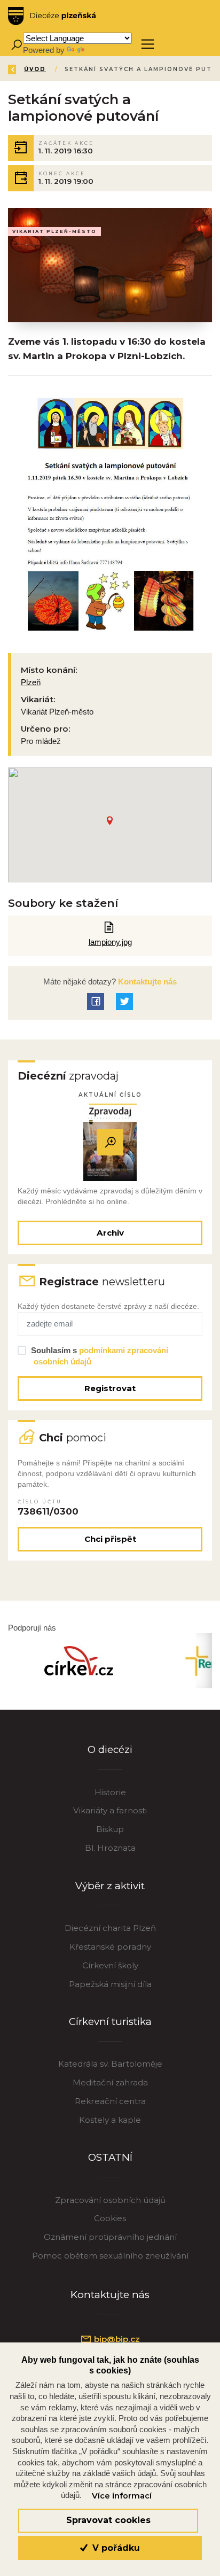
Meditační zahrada (110, 2082)
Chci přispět (110, 1539)
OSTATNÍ (110, 2157)
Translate (103, 50)
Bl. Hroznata (110, 1848)
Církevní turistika (110, 2022)
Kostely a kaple (110, 2120)
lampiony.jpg (110, 942)
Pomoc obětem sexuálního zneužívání (110, 2256)
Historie (110, 1792)
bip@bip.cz (116, 2339)
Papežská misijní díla (110, 1984)
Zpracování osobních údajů (110, 2200)
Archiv (110, 1233)
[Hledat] (16, 44)
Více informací (122, 2496)
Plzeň (31, 682)
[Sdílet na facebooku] (96, 1002)
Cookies (110, 2218)
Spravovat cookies (108, 2520)
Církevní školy (110, 1965)
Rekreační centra (110, 2101)
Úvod (35, 69)
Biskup (110, 1829)
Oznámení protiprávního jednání (110, 2237)
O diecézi (110, 1749)
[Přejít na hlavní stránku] (52, 16)
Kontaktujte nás (146, 981)
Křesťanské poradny (110, 1947)
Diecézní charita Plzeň (110, 1928)
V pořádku (115, 2548)
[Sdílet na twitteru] (124, 1002)
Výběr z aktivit (110, 1886)
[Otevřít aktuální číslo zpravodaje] (110, 1142)
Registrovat (110, 1388)
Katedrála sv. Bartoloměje (110, 2064)
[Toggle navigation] (148, 44)
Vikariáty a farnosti (110, 1810)
